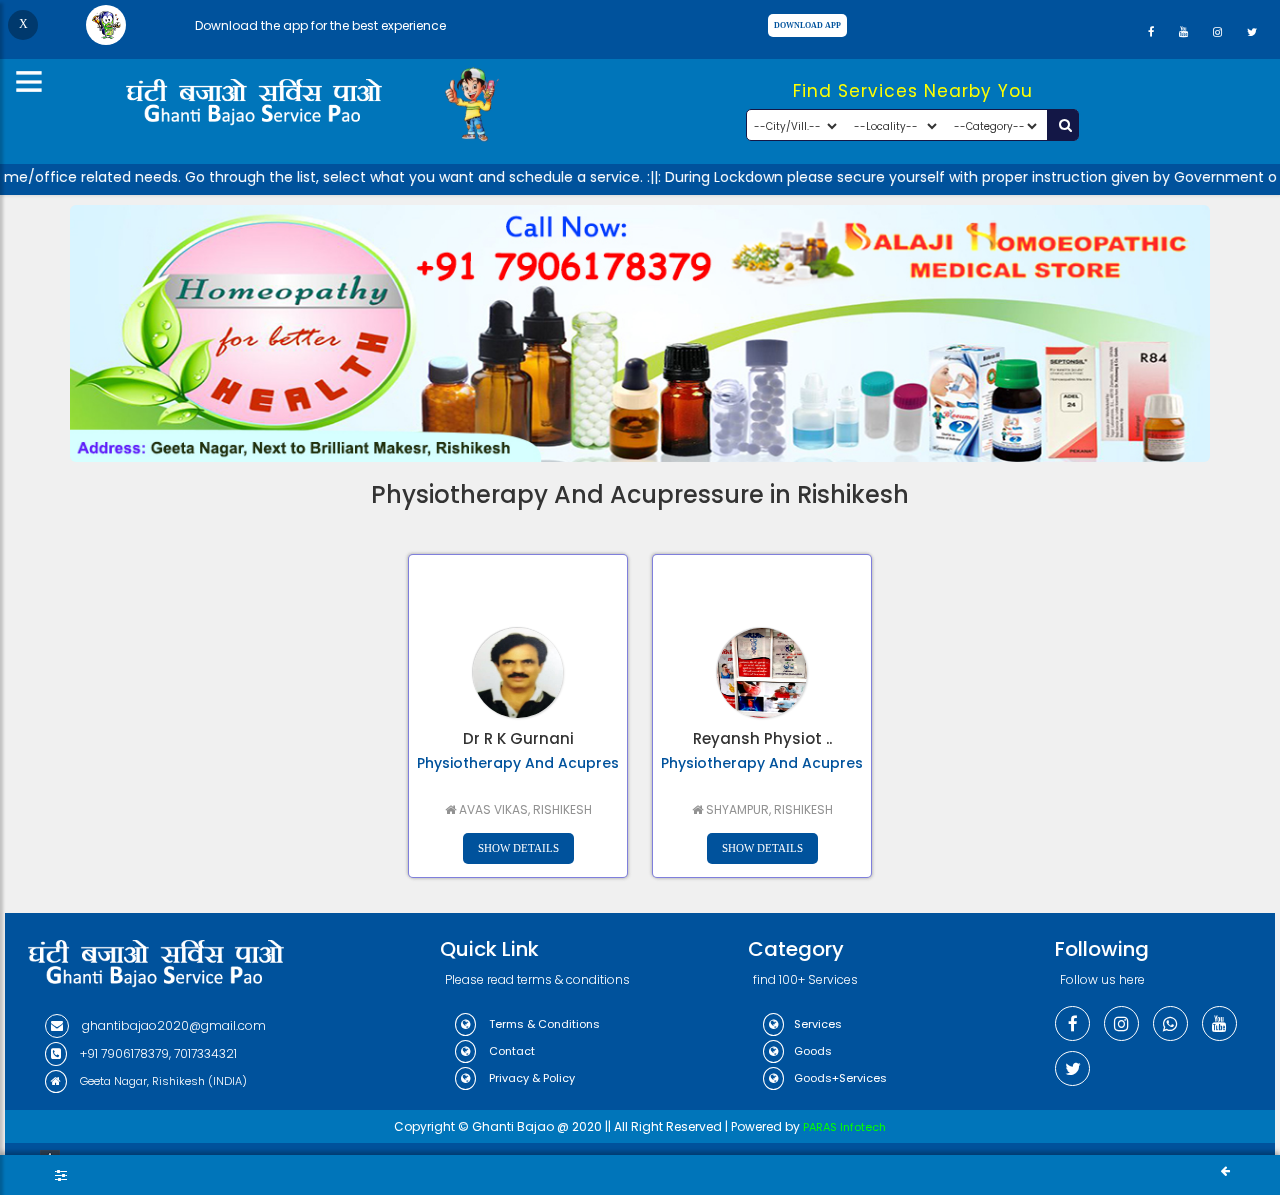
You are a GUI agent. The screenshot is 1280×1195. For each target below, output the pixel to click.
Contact (510, 1051)
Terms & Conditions (543, 1024)
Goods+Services (840, 1078)
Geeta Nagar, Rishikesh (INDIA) (162, 1081)
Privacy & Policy (530, 1078)
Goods (813, 1051)
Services (818, 1024)
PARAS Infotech (844, 1127)
